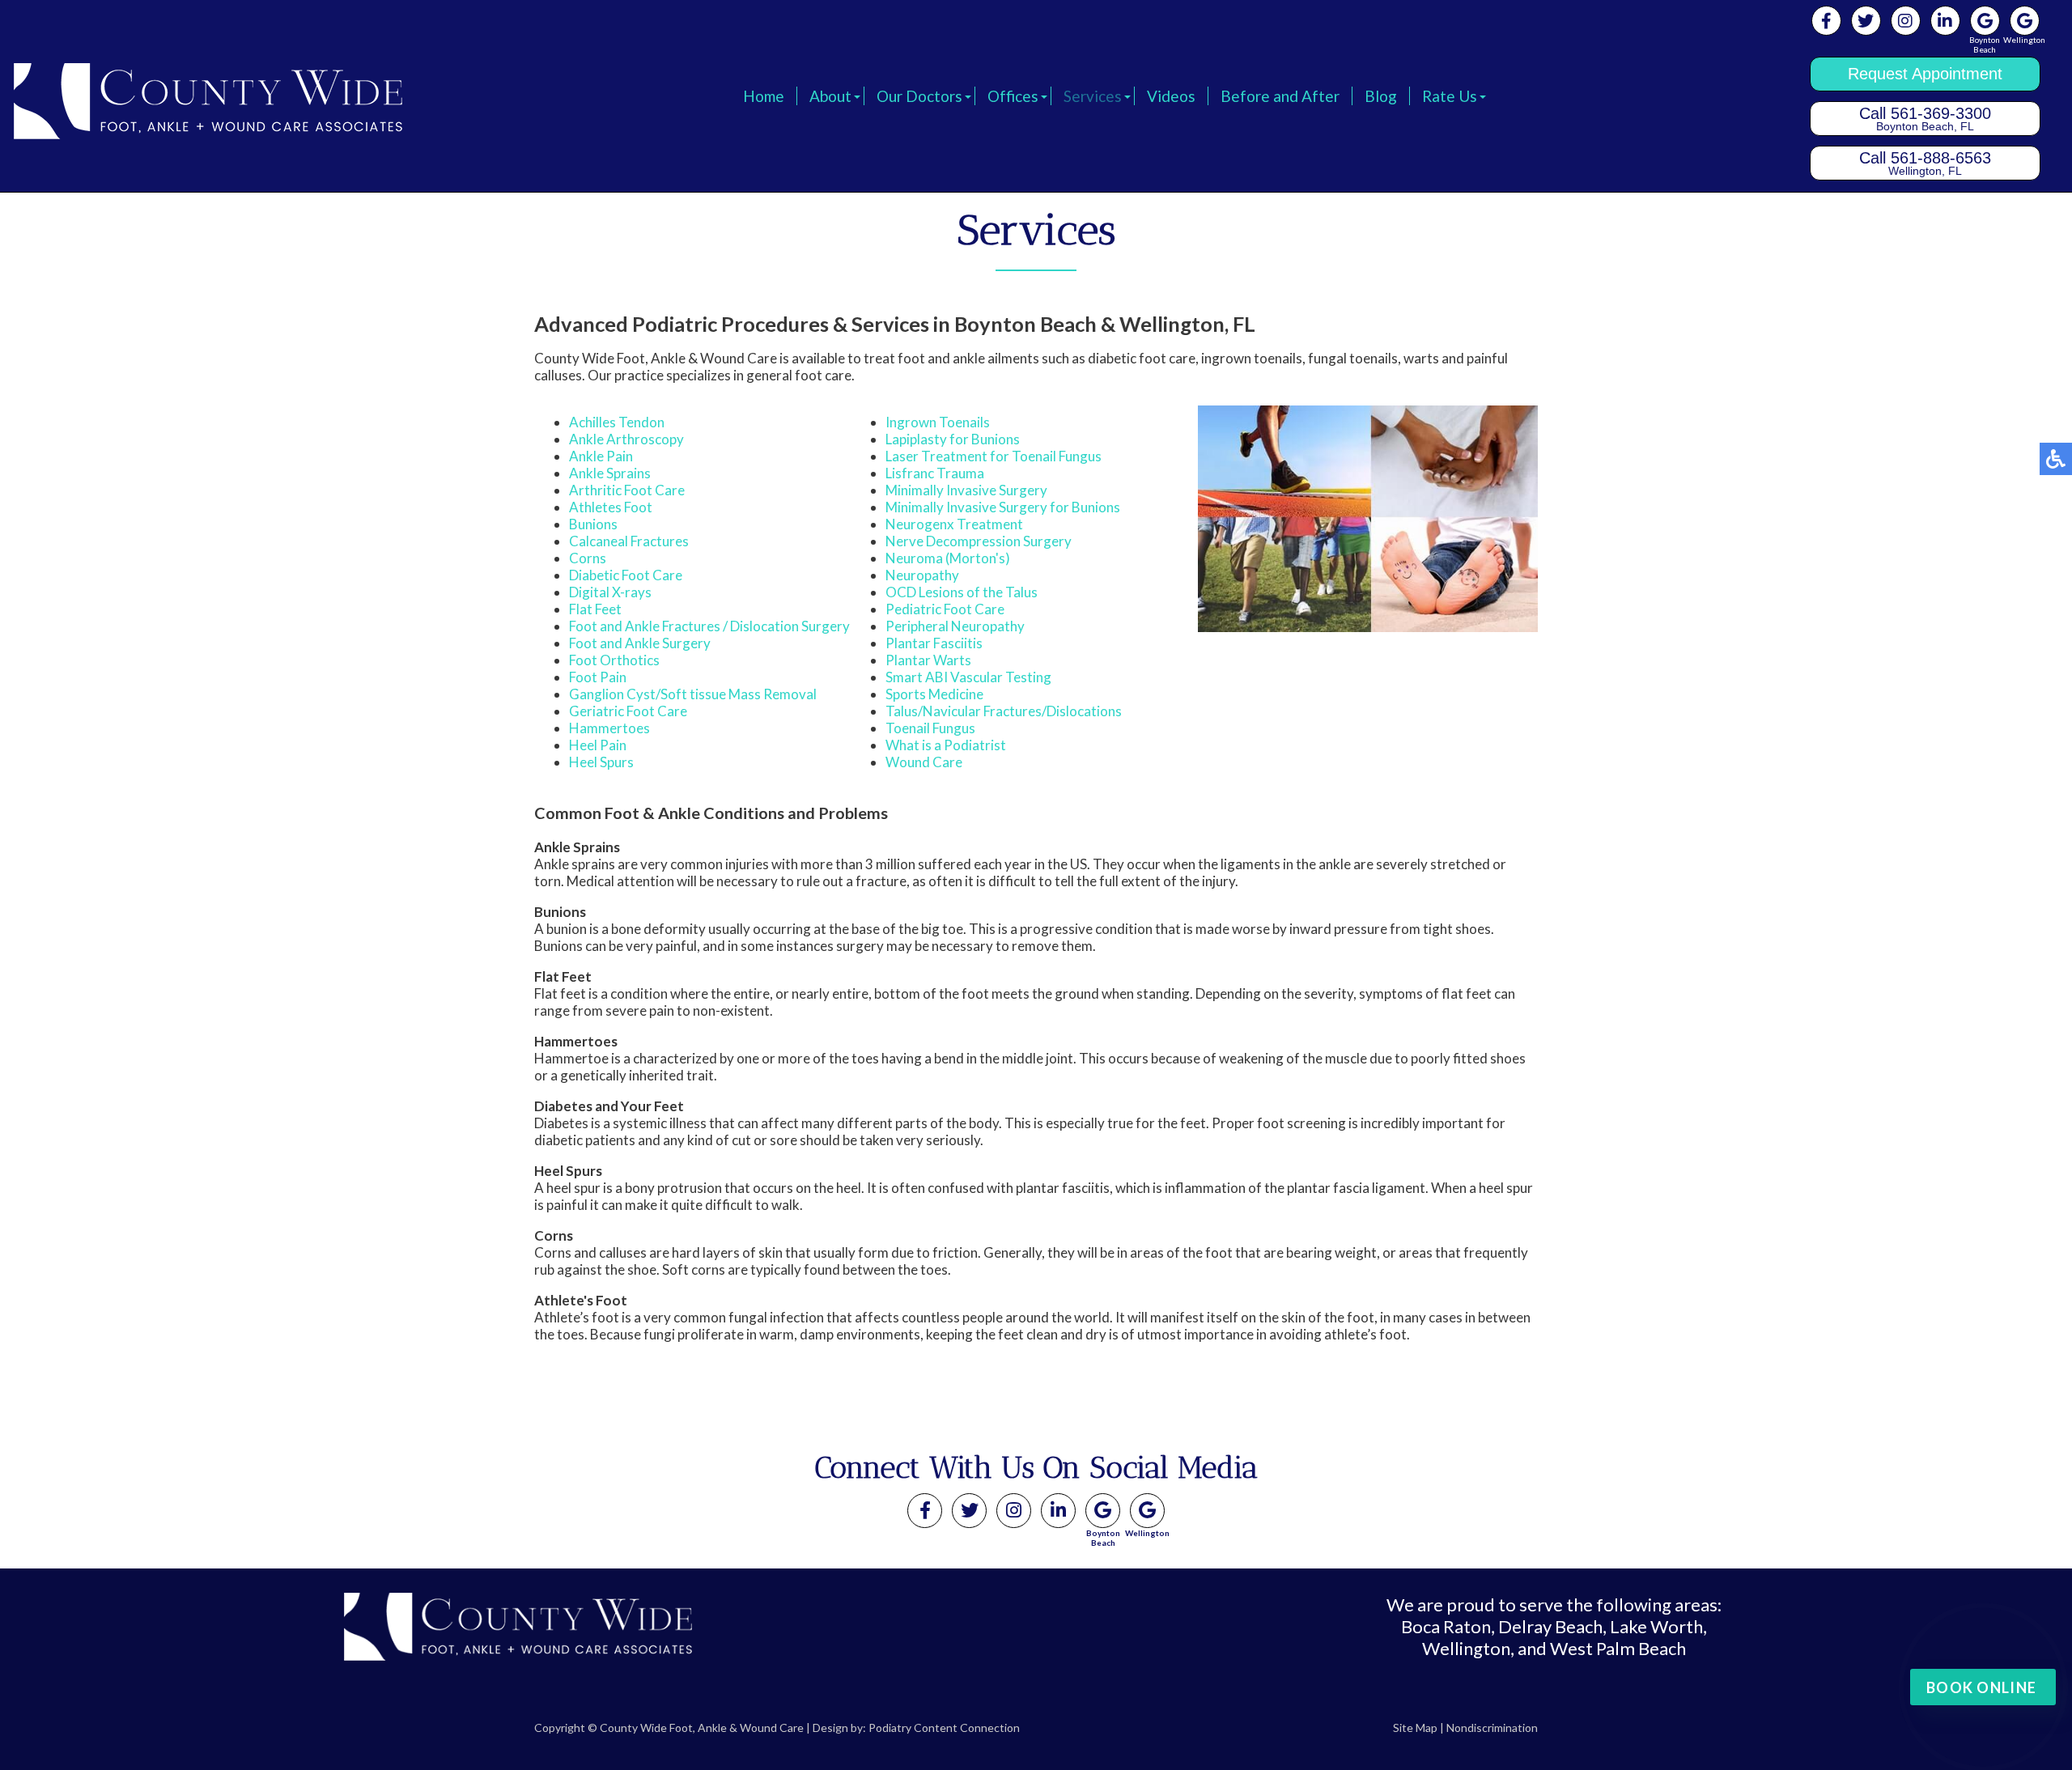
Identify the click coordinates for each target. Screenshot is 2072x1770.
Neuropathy (922, 575)
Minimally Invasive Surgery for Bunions (1003, 507)
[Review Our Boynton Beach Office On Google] (1103, 1511)
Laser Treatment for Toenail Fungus (994, 456)
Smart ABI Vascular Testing (968, 677)
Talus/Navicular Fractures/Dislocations (1004, 711)
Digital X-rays (610, 592)
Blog (1381, 96)
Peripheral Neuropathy (955, 626)
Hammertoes (609, 728)
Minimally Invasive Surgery (966, 490)
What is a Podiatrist (946, 745)
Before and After (1280, 96)
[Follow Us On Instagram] (1906, 21)
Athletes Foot (611, 507)
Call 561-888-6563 (1925, 163)
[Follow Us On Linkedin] (1945, 21)
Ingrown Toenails (938, 422)
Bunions (593, 524)
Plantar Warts (928, 660)
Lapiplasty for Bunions (953, 439)
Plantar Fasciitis (934, 643)
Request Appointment (1925, 74)
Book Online (1981, 1687)
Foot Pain (598, 677)
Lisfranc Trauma (935, 473)
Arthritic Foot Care (627, 490)
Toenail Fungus (930, 728)
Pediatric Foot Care (945, 609)
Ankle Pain (601, 456)
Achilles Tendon (617, 422)
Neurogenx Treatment (954, 524)
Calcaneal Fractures (629, 541)
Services (1093, 96)
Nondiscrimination (1492, 1728)
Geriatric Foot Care (628, 711)
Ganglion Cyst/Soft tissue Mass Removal (693, 694)
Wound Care (924, 762)
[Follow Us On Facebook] (1826, 21)
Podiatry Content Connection (944, 1728)
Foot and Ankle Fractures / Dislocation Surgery (709, 626)
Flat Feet (595, 609)
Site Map (1415, 1728)
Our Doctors (919, 96)
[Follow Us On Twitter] (1866, 21)
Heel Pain (598, 745)
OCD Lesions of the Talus (962, 592)
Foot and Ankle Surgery (640, 643)
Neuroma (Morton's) (948, 558)
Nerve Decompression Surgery (979, 541)
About (830, 96)
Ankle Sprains (610, 473)
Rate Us (1450, 96)
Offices (1013, 96)
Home (764, 96)
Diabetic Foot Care (626, 575)
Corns (588, 558)
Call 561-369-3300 (1925, 119)
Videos (1171, 96)
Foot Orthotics (614, 660)
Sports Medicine (934, 694)
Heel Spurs (601, 762)
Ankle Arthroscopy (626, 439)
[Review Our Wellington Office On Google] (1147, 1511)
